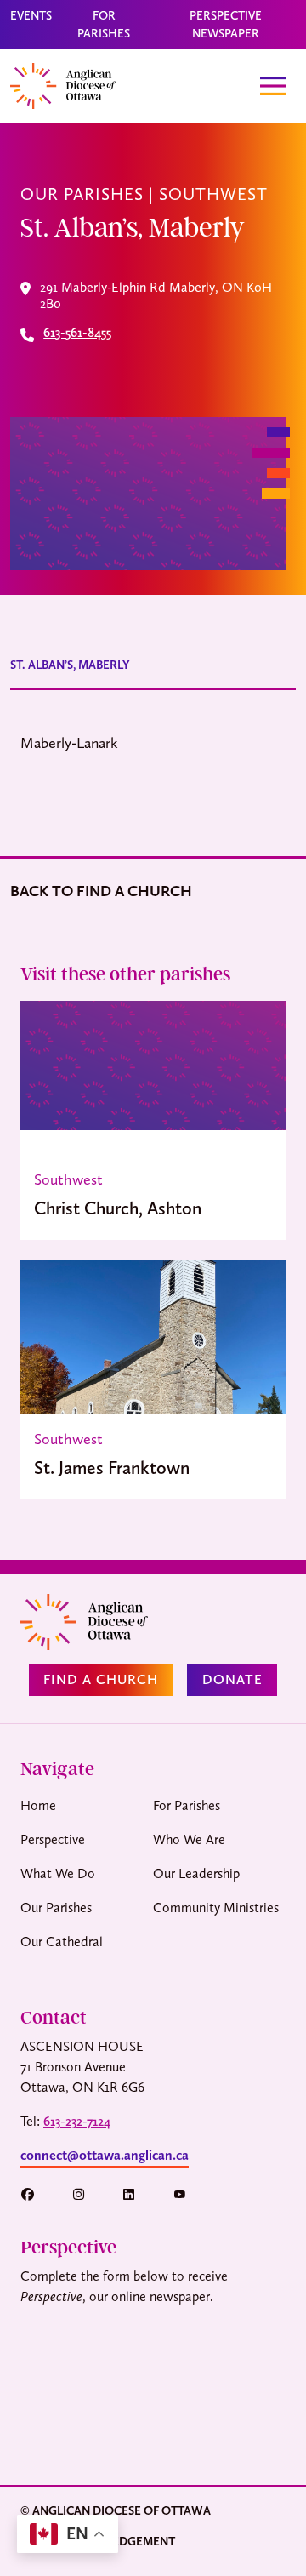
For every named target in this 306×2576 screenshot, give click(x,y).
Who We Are (189, 1839)
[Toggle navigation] (273, 86)
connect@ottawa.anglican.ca (105, 2155)
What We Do (58, 1873)
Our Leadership (196, 1873)
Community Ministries (216, 1908)
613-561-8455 (77, 333)
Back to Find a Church (101, 891)
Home (38, 1805)
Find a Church (101, 1679)
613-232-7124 (77, 2121)
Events (31, 15)
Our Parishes (56, 1908)
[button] (36, 2194)
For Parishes (187, 1805)
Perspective (53, 1839)
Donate (232, 1679)
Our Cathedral (62, 1942)
